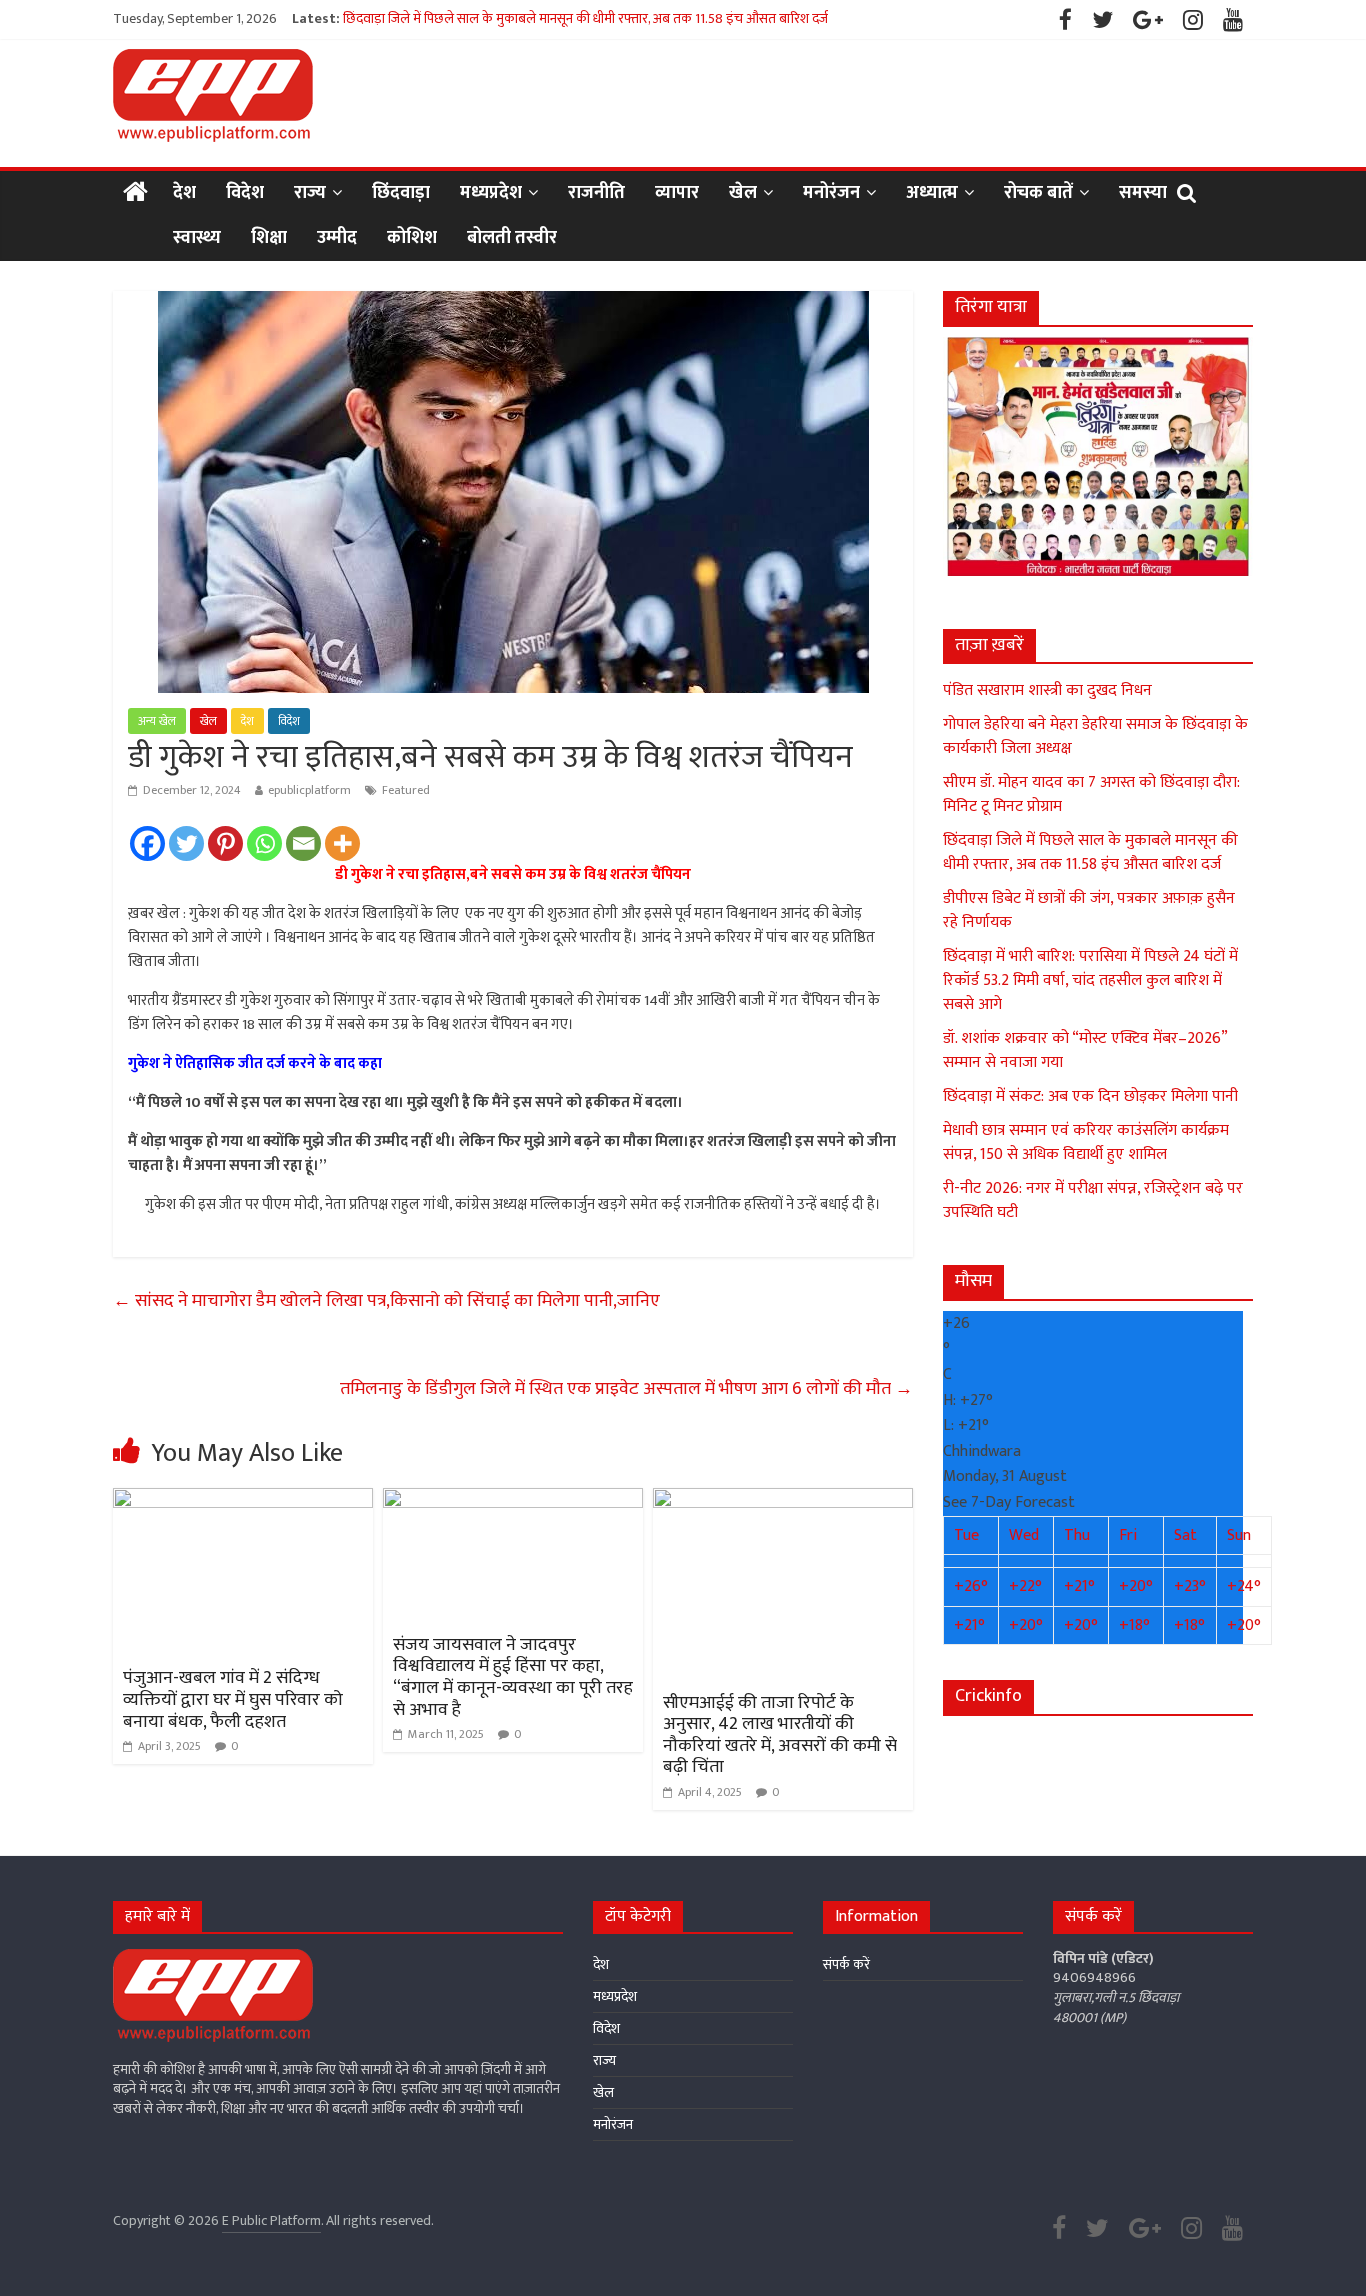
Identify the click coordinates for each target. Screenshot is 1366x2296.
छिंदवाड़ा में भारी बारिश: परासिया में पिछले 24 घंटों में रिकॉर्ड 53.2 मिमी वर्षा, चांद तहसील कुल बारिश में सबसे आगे (1090, 980)
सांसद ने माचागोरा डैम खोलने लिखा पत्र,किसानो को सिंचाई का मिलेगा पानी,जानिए (386, 1301)
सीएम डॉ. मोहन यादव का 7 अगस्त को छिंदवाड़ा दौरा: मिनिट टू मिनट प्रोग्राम (1091, 794)
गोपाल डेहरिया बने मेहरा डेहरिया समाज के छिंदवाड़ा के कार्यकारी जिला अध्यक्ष (1095, 736)
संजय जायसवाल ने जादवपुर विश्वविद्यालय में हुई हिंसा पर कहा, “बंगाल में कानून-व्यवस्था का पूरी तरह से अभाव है (513, 1677)
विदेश (245, 193)
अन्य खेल (157, 721)
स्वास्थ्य (197, 238)
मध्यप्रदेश (491, 193)
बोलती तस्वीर (512, 238)
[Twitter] (186, 843)
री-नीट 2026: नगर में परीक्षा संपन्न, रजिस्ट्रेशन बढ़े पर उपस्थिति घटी (1093, 1200)
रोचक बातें (1038, 193)
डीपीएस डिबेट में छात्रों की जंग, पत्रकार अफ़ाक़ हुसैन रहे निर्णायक (1089, 910)
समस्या (1143, 193)
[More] (342, 843)
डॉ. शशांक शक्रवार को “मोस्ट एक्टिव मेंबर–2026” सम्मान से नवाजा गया (1085, 1050)
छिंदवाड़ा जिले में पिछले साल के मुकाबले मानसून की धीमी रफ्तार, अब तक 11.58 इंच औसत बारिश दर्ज (585, 18)
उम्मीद (337, 238)
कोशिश (412, 238)
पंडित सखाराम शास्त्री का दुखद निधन (1047, 690)
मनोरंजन (831, 193)
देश (184, 193)
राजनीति (596, 193)
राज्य (310, 193)
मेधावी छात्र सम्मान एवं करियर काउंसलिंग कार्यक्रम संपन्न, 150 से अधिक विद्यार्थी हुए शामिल (1086, 1142)
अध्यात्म (932, 193)
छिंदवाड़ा (401, 193)
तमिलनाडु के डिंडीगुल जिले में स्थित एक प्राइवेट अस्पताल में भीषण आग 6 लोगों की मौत (626, 1389)
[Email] (303, 843)
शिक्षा (269, 238)
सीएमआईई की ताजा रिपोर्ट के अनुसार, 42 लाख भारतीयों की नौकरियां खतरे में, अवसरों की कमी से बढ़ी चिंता (780, 1735)
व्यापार (677, 193)
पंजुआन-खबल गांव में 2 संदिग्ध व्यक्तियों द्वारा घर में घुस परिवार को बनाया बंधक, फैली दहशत (233, 1699)
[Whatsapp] (264, 843)
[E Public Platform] (135, 194)
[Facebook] (147, 843)
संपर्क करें (846, 1964)
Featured (406, 790)
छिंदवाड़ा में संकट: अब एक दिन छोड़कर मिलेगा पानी (1090, 1096)
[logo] (213, 1958)
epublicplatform (309, 790)
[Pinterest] (225, 843)
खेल (743, 193)
